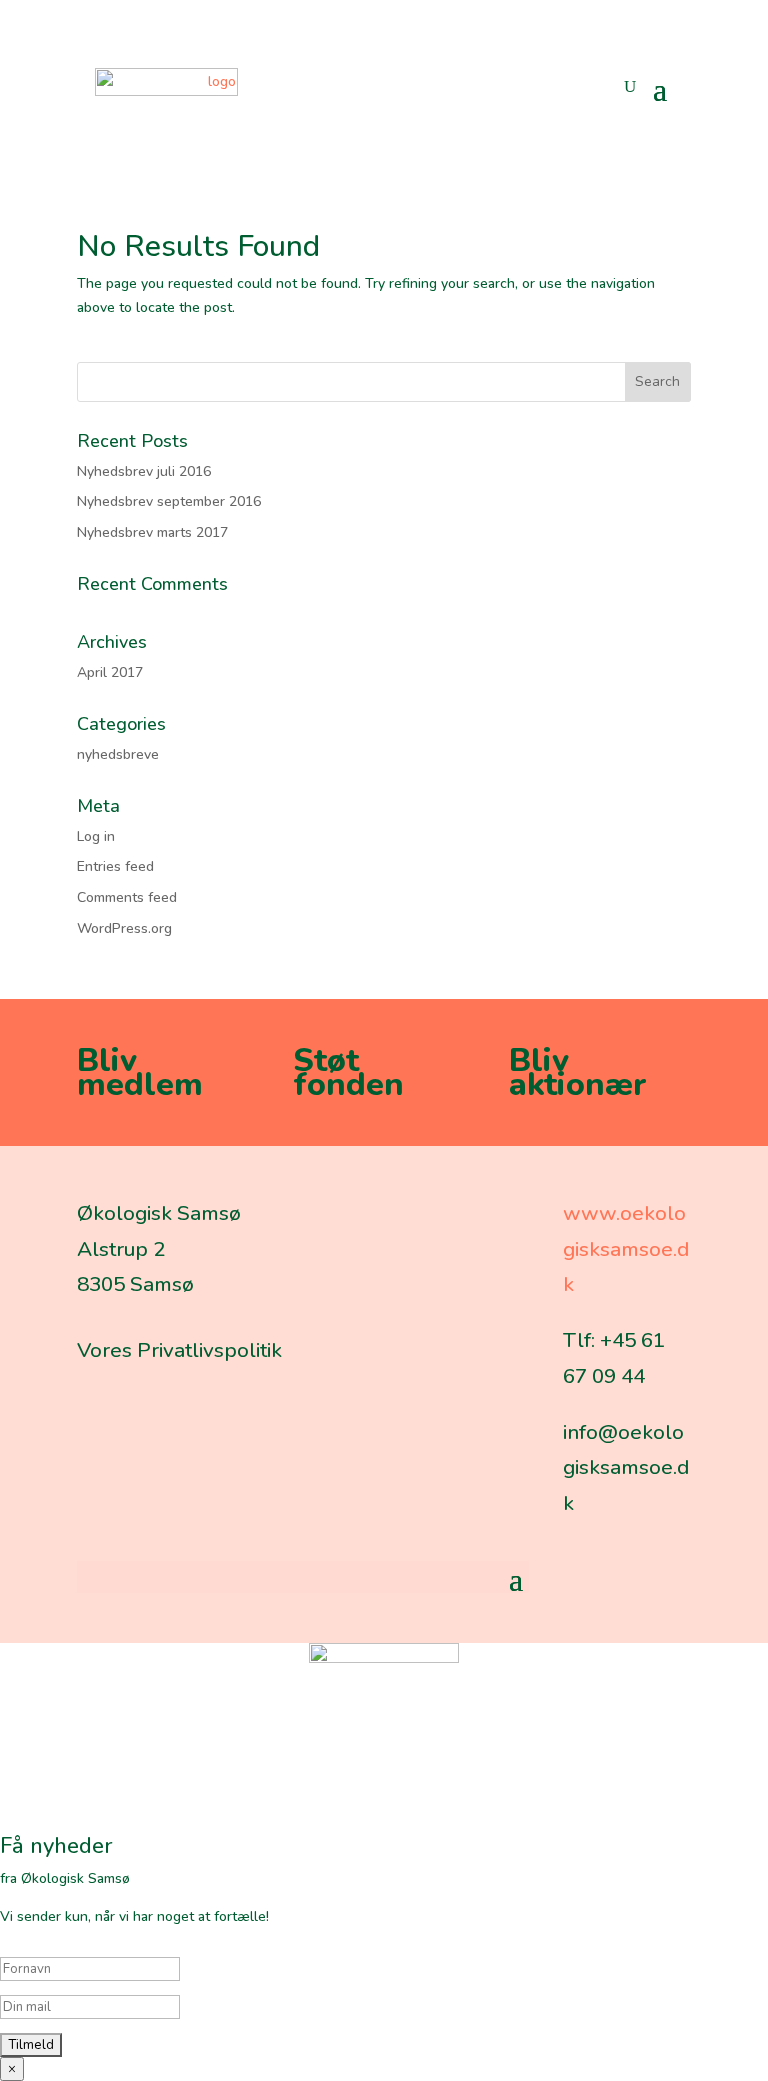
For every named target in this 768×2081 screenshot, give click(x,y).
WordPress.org (124, 928)
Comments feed (127, 897)
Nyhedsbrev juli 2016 (144, 471)
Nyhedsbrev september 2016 (169, 501)
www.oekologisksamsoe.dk (626, 1248)
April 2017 (110, 672)
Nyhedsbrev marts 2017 (152, 532)
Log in (96, 836)
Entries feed (115, 866)
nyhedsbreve (118, 754)
